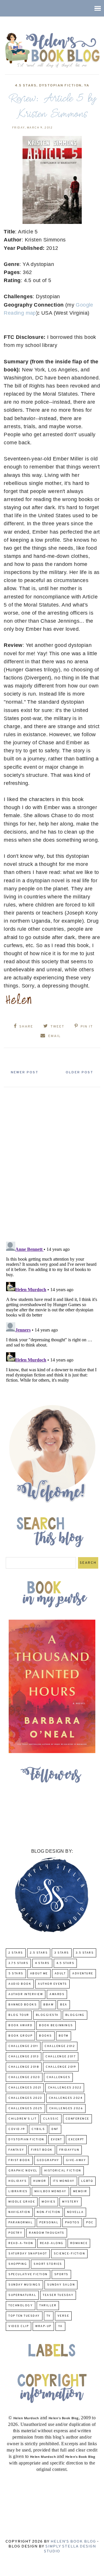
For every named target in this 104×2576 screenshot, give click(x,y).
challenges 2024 (66, 2098)
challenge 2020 (24, 2077)
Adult (60, 1974)
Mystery (70, 2202)
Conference (77, 2119)
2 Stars (16, 1953)
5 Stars (16, 1974)
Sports (61, 2274)
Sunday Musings (24, 2285)
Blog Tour (19, 2015)
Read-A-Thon (21, 2243)
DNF (55, 2129)
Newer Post (25, 1072)
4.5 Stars (26, 86)
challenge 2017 (61, 2057)
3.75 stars (18, 1963)
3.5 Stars (85, 1953)
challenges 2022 (65, 2088)
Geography (48, 2160)
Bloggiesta (47, 2015)
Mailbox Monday (50, 2191)
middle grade (22, 2202)
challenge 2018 (24, 2067)
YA (87, 86)
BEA (64, 2005)
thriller (48, 2306)
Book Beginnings (56, 2026)
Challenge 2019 (61, 2067)
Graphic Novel (23, 2171)
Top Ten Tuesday (24, 2316)
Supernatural (22, 2295)
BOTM (64, 2036)
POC (90, 2223)
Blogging (75, 2015)
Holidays (17, 2181)
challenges (58, 2077)
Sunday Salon (61, 2285)
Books (45, 2036)
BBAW (48, 2005)
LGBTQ (87, 2181)
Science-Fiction (69, 2254)
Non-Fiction (49, 2212)
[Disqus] (52, 1162)
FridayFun (69, 2150)
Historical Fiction (63, 2171)
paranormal (21, 2223)
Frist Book (19, 2160)
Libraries (18, 2191)
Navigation (19, 2212)
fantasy (16, 2150)
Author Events (52, 1984)
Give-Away (76, 2160)
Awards (57, 1994)
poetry (15, 2233)
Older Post (79, 1072)
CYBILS (38, 2129)
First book (42, 2150)
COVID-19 (17, 2129)
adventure (83, 1974)
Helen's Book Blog (73, 2542)
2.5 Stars (39, 1953)
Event (56, 2140)
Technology (21, 2306)
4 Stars (42, 1963)
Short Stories (48, 2264)
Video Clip (18, 2326)
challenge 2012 (60, 2046)
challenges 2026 (66, 2108)
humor (40, 2181)
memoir (80, 2191)
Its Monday (64, 2181)
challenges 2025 (25, 2108)
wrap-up (43, 2326)
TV (49, 2316)
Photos (72, 2223)
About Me (39, 1974)
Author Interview (26, 1994)
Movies (49, 2202)
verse (63, 2316)
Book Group (20, 2036)
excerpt (76, 2140)
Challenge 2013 (24, 2057)
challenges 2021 (25, 2088)
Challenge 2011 (23, 2046)
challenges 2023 (25, 2098)
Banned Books (23, 2005)
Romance (79, 2243)
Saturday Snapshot (28, 2254)
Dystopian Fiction (60, 86)
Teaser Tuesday (58, 2295)
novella (75, 2212)
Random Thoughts (47, 2233)
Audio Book (20, 1984)
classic (51, 2119)
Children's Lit (22, 2119)
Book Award (20, 2026)
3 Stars (62, 1953)
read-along (52, 2243)
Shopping (18, 2264)
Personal (49, 2223)
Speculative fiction (28, 2274)
